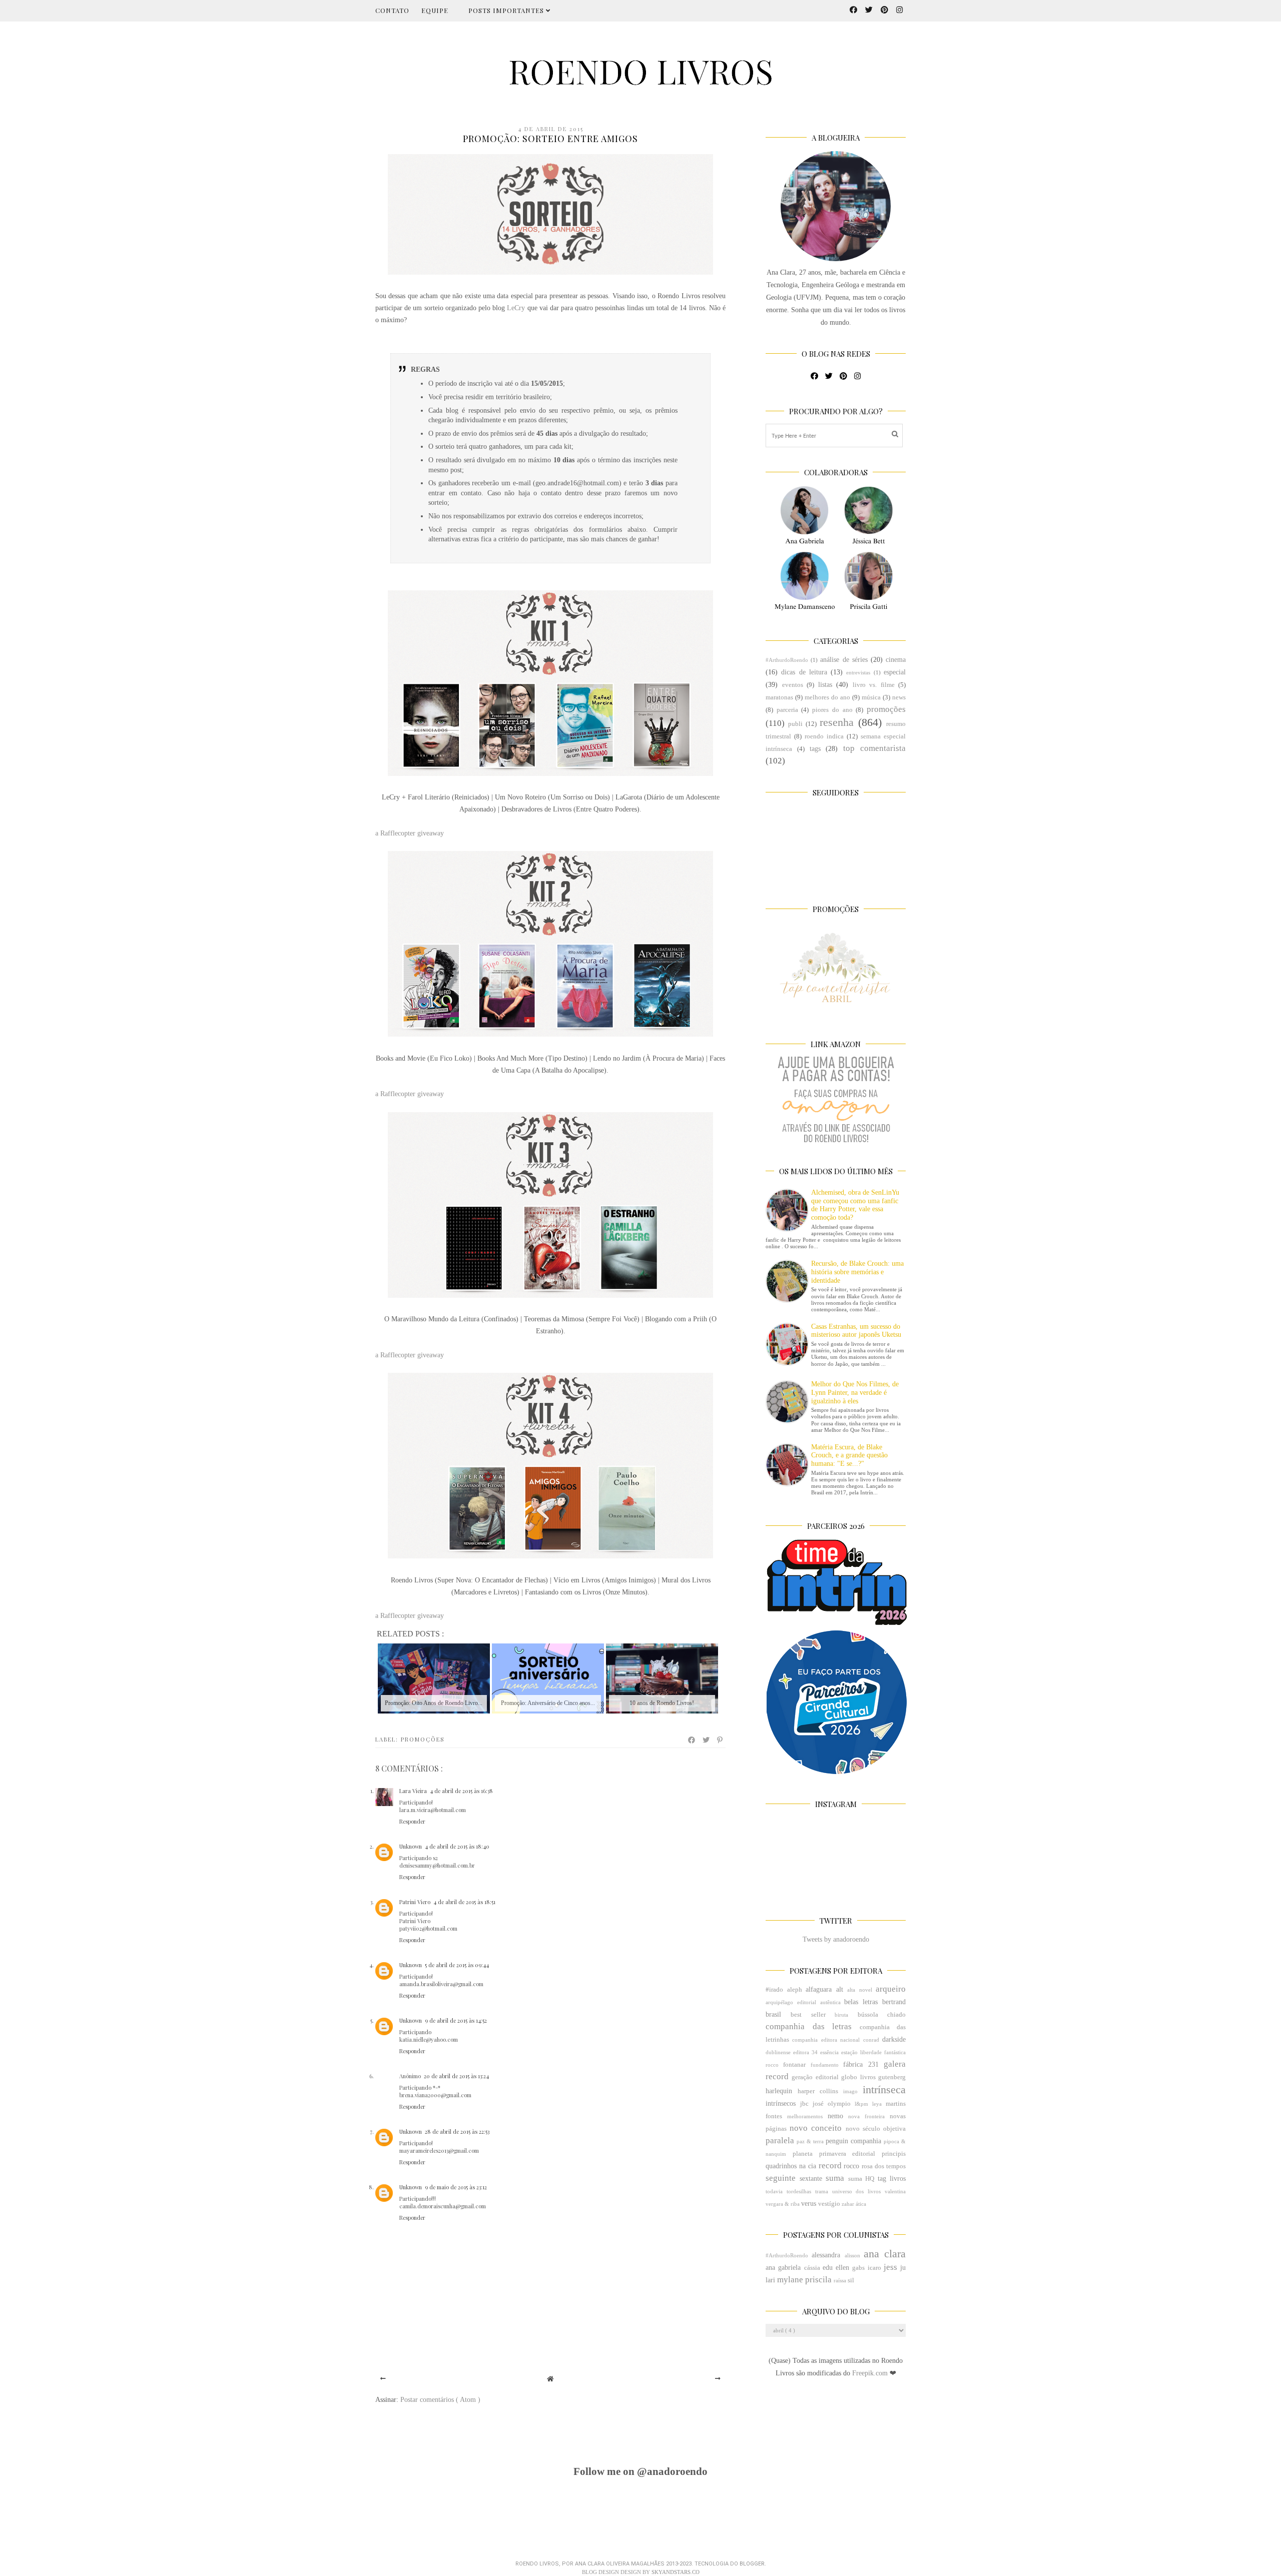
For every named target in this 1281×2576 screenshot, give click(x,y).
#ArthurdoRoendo (787, 660)
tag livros (892, 2179)
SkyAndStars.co (676, 2572)
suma (835, 2178)
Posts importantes (507, 10)
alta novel (860, 1990)
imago (850, 2091)
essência (829, 2052)
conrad (871, 2040)
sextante (811, 2179)
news (899, 697)
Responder (412, 1821)
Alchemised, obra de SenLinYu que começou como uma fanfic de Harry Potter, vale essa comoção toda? (855, 1205)
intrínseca (884, 2089)
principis (894, 2154)
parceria (787, 710)
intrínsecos (781, 2103)
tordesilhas (799, 2191)
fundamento (825, 2065)
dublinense (778, 2052)
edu (828, 2268)
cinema (896, 660)
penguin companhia (853, 2141)
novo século (863, 2129)
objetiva (894, 2129)
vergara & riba (783, 2204)
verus (809, 2204)
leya (877, 2104)
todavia (774, 2191)
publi (795, 724)
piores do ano (832, 710)
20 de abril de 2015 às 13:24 (456, 2076)
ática (861, 2204)
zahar (848, 2204)
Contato (392, 10)
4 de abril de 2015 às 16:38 (461, 1791)
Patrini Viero (415, 1902)
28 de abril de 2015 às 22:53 (457, 2131)
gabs (858, 2268)
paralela (780, 2140)
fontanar (794, 2065)
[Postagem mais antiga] (718, 2379)
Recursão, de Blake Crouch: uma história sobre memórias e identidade (857, 1272)
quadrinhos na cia (791, 2166)
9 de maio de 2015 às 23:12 (456, 2187)
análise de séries (844, 660)
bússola (868, 2015)
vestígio (829, 2204)
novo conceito (816, 2128)
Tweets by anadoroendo (836, 1939)
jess (890, 2267)
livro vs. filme (874, 685)
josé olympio (832, 2104)
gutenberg (892, 2077)
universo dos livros (857, 2191)
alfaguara (819, 1989)
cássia (812, 2268)
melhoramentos (805, 2116)
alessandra (826, 2255)
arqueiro (891, 1989)
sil (851, 2280)
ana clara (885, 2254)
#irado (774, 1990)
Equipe (435, 10)
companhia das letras (809, 2026)
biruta (841, 2015)
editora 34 (805, 2052)
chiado (896, 2015)
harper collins (818, 2091)
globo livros (858, 2077)
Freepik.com (871, 2373)
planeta (803, 2154)
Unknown (411, 1846)
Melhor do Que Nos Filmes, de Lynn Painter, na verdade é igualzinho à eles (855, 1393)
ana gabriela (783, 2268)
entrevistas (858, 672)
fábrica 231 (861, 2064)
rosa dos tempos (884, 2166)
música (871, 697)
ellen (842, 2268)
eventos (793, 685)
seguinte (781, 2178)
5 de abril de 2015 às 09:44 (457, 1965)
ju (903, 2268)
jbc (804, 2104)
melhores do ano (827, 697)
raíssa (840, 2280)
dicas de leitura (804, 672)
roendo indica (824, 736)
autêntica (830, 2002)
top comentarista (874, 748)
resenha (837, 722)
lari (770, 2280)
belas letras (861, 2002)
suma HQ (861, 2179)
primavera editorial (847, 2154)
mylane (790, 2280)
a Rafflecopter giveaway (410, 833)
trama (822, 2191)
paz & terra (810, 2141)
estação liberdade (861, 2052)
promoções (423, 1739)
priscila (818, 2280)
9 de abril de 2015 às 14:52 (456, 2020)
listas (825, 685)
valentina (895, 2191)
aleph (795, 1990)
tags (815, 749)
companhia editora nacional (826, 2040)
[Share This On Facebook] (692, 1740)
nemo (835, 2116)
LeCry (516, 308)
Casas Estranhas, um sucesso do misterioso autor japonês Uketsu (856, 1331)
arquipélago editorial (791, 2002)
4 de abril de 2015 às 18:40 (457, 1846)
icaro (874, 2268)
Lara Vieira (413, 1791)
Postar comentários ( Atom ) (440, 2400)
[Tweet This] (707, 1740)
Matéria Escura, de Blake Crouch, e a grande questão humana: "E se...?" (849, 1456)
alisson (852, 2255)
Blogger (752, 2564)
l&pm (861, 2104)
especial (895, 672)
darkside (894, 2039)
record (830, 2166)
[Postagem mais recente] (383, 2379)
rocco (851, 2166)
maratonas (779, 697)
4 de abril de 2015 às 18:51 (464, 1902)
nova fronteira (866, 2116)
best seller (808, 2015)
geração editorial (815, 2077)
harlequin (779, 2091)
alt (840, 1989)
